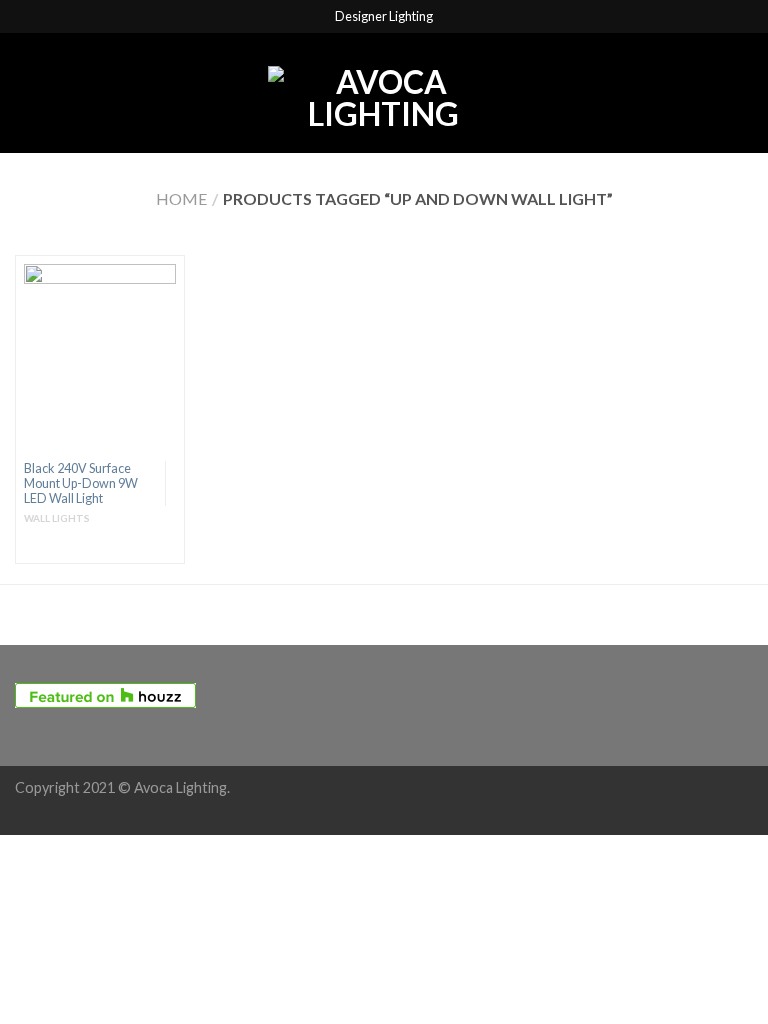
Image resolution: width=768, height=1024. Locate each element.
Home (181, 198)
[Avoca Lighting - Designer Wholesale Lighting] (383, 93)
